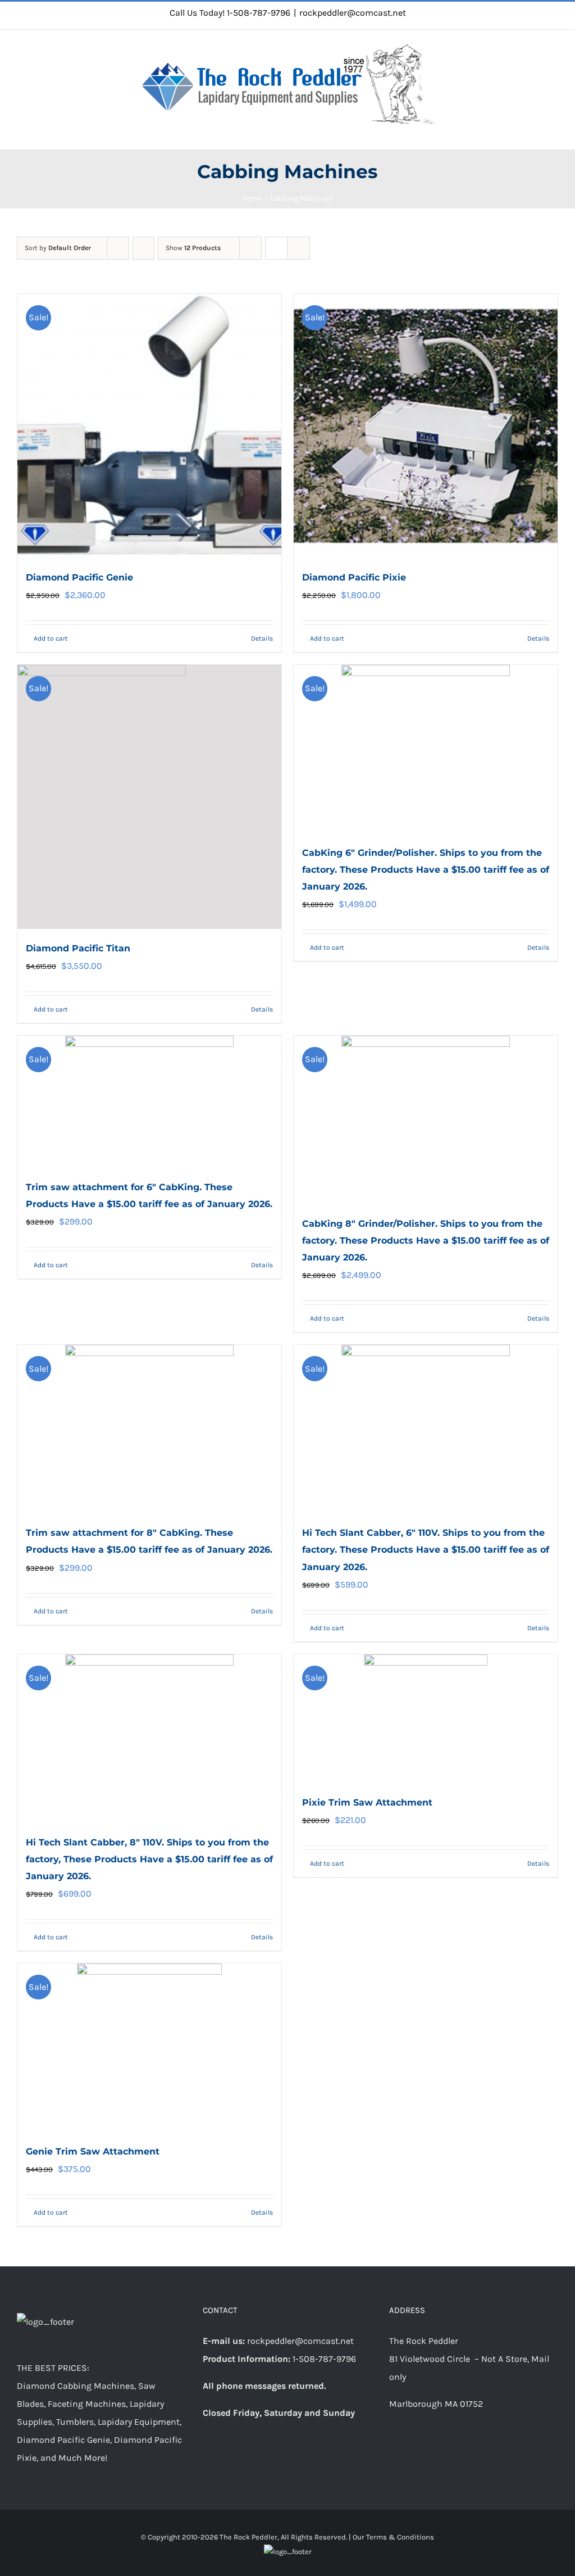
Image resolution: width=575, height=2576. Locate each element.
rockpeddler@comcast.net (353, 13)
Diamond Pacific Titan (78, 948)
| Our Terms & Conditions (391, 2537)
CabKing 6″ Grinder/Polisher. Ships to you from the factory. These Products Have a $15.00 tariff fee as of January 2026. (426, 870)
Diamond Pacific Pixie (354, 577)
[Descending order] (143, 248)
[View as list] (298, 248)
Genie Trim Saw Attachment (93, 2151)
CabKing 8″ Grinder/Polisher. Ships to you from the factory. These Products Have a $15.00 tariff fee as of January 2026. (426, 1241)
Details (262, 638)
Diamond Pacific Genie (79, 577)
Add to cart (51, 638)
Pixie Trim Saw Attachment (367, 1802)
